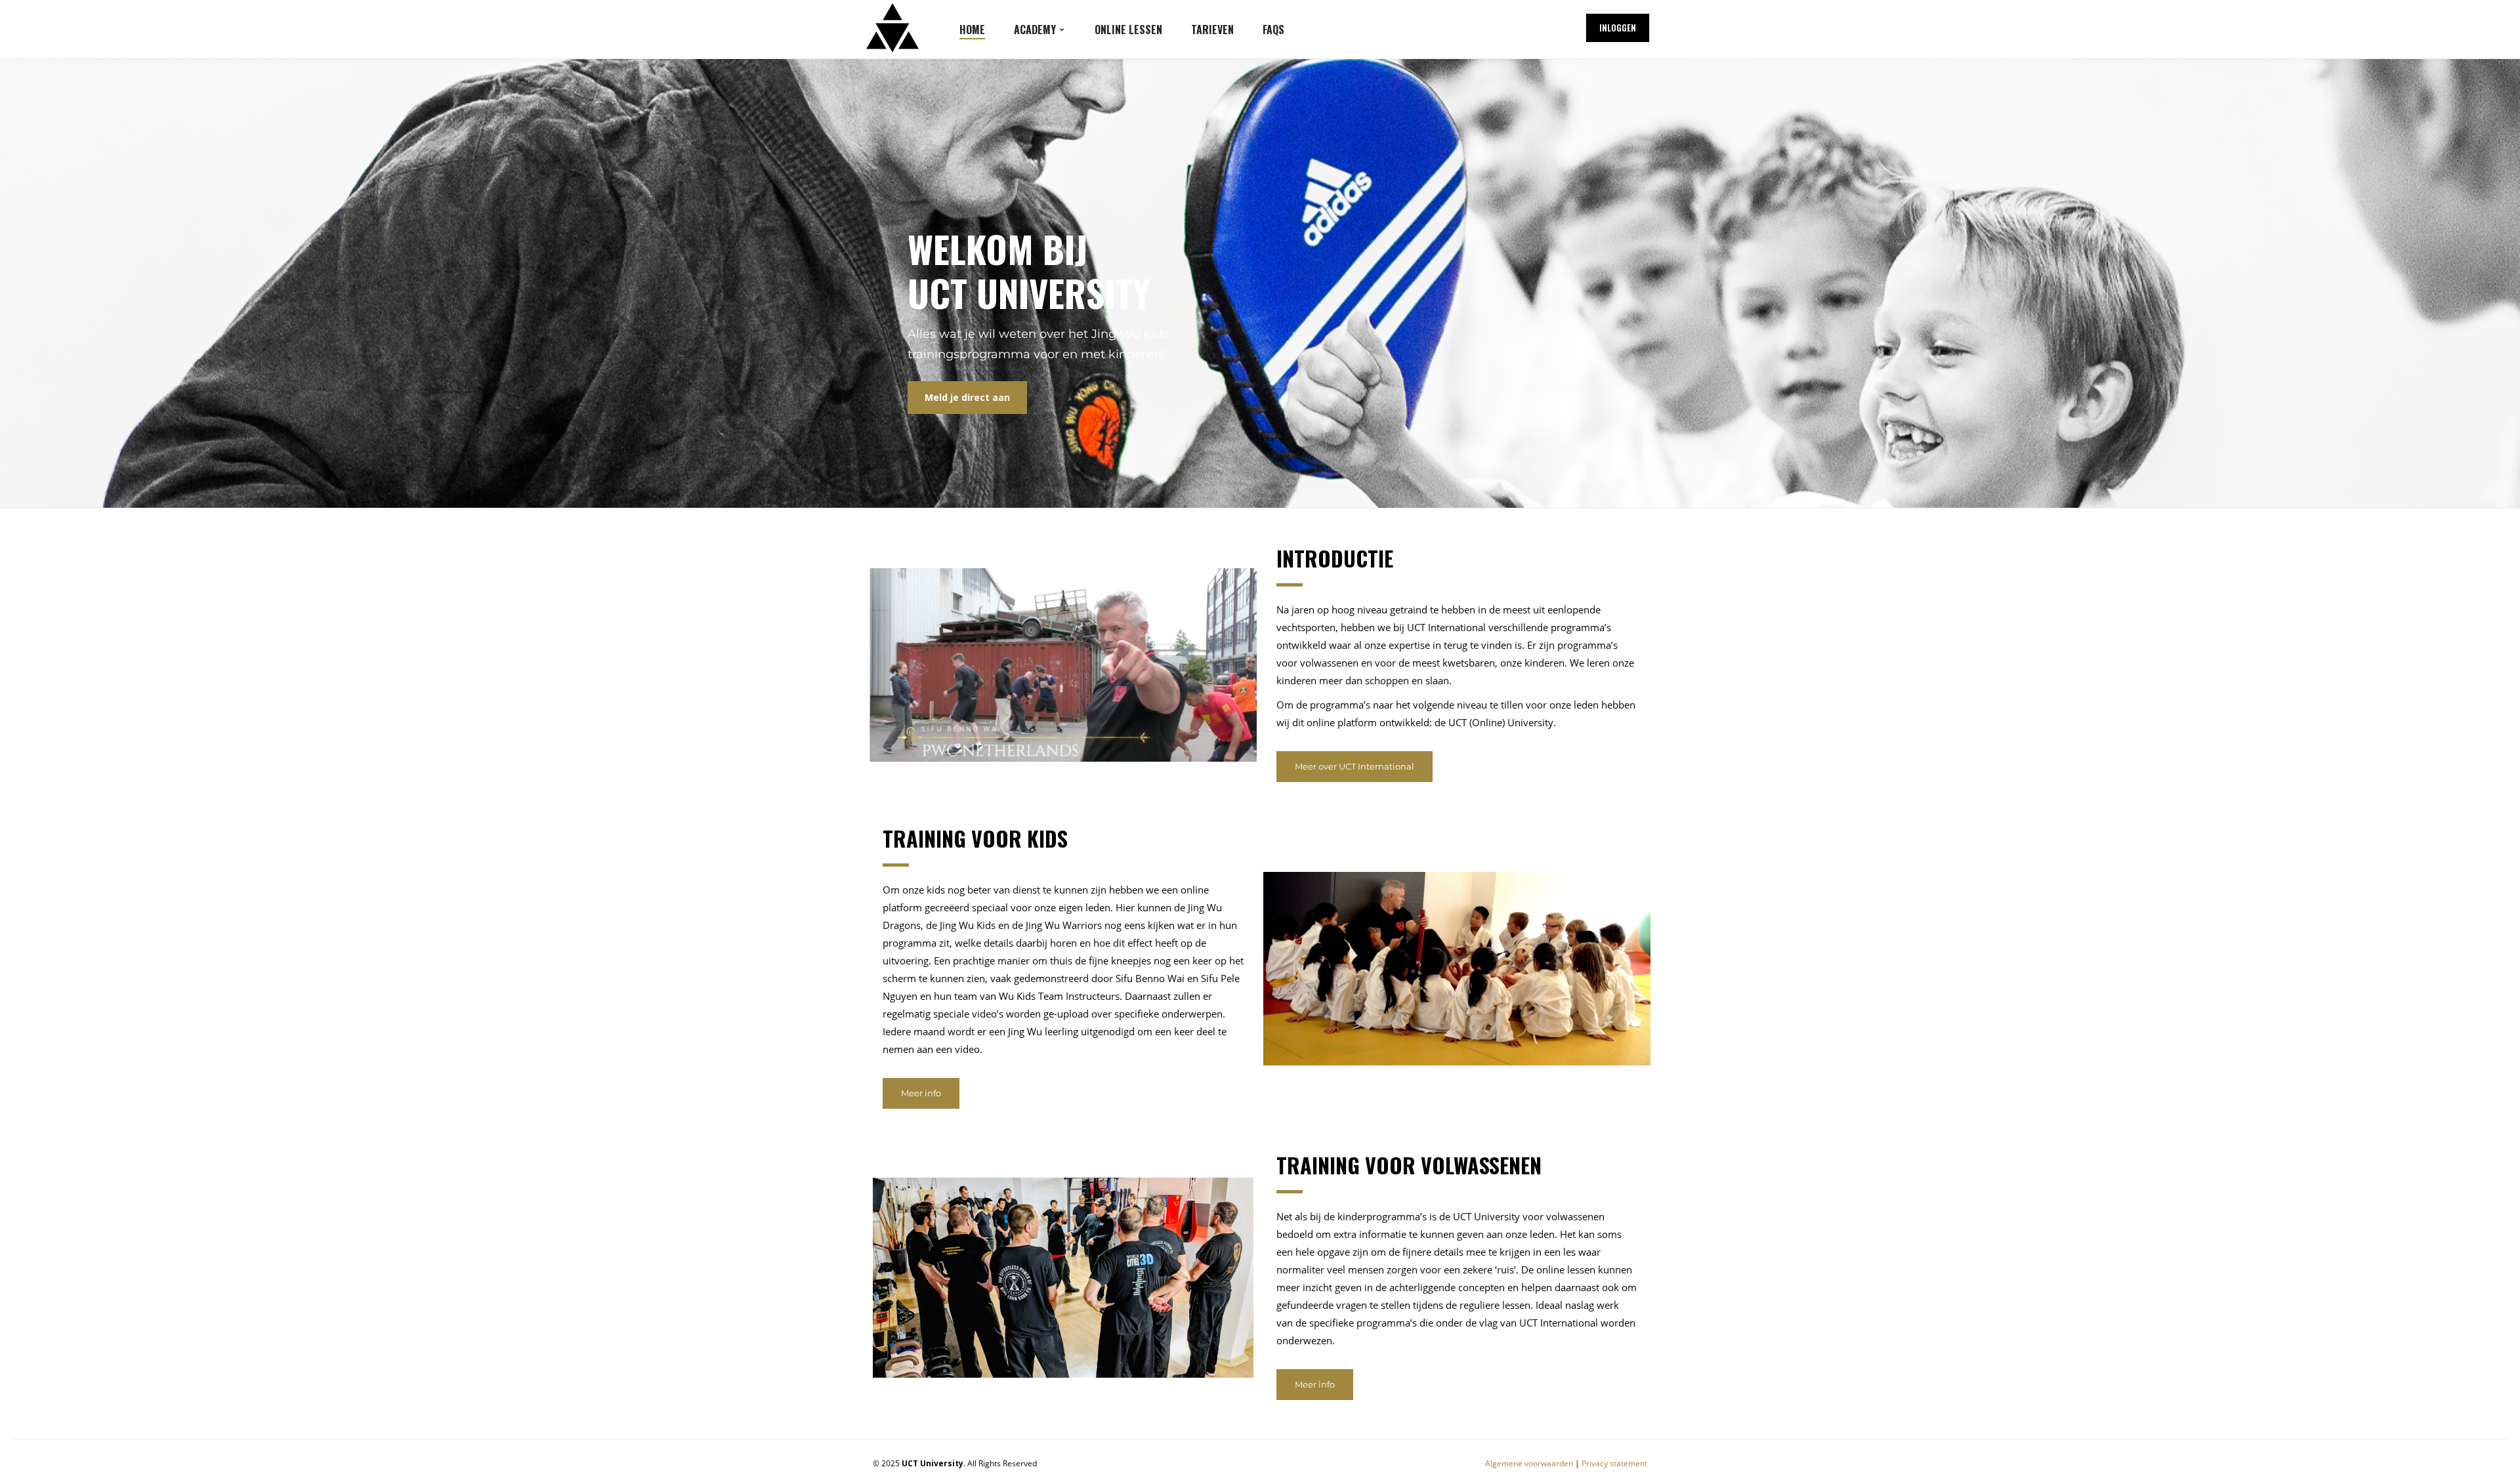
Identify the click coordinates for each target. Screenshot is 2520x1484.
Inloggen (1618, 28)
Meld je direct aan (967, 397)
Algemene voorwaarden (1529, 1463)
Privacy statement (1614, 1463)
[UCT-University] (892, 28)
